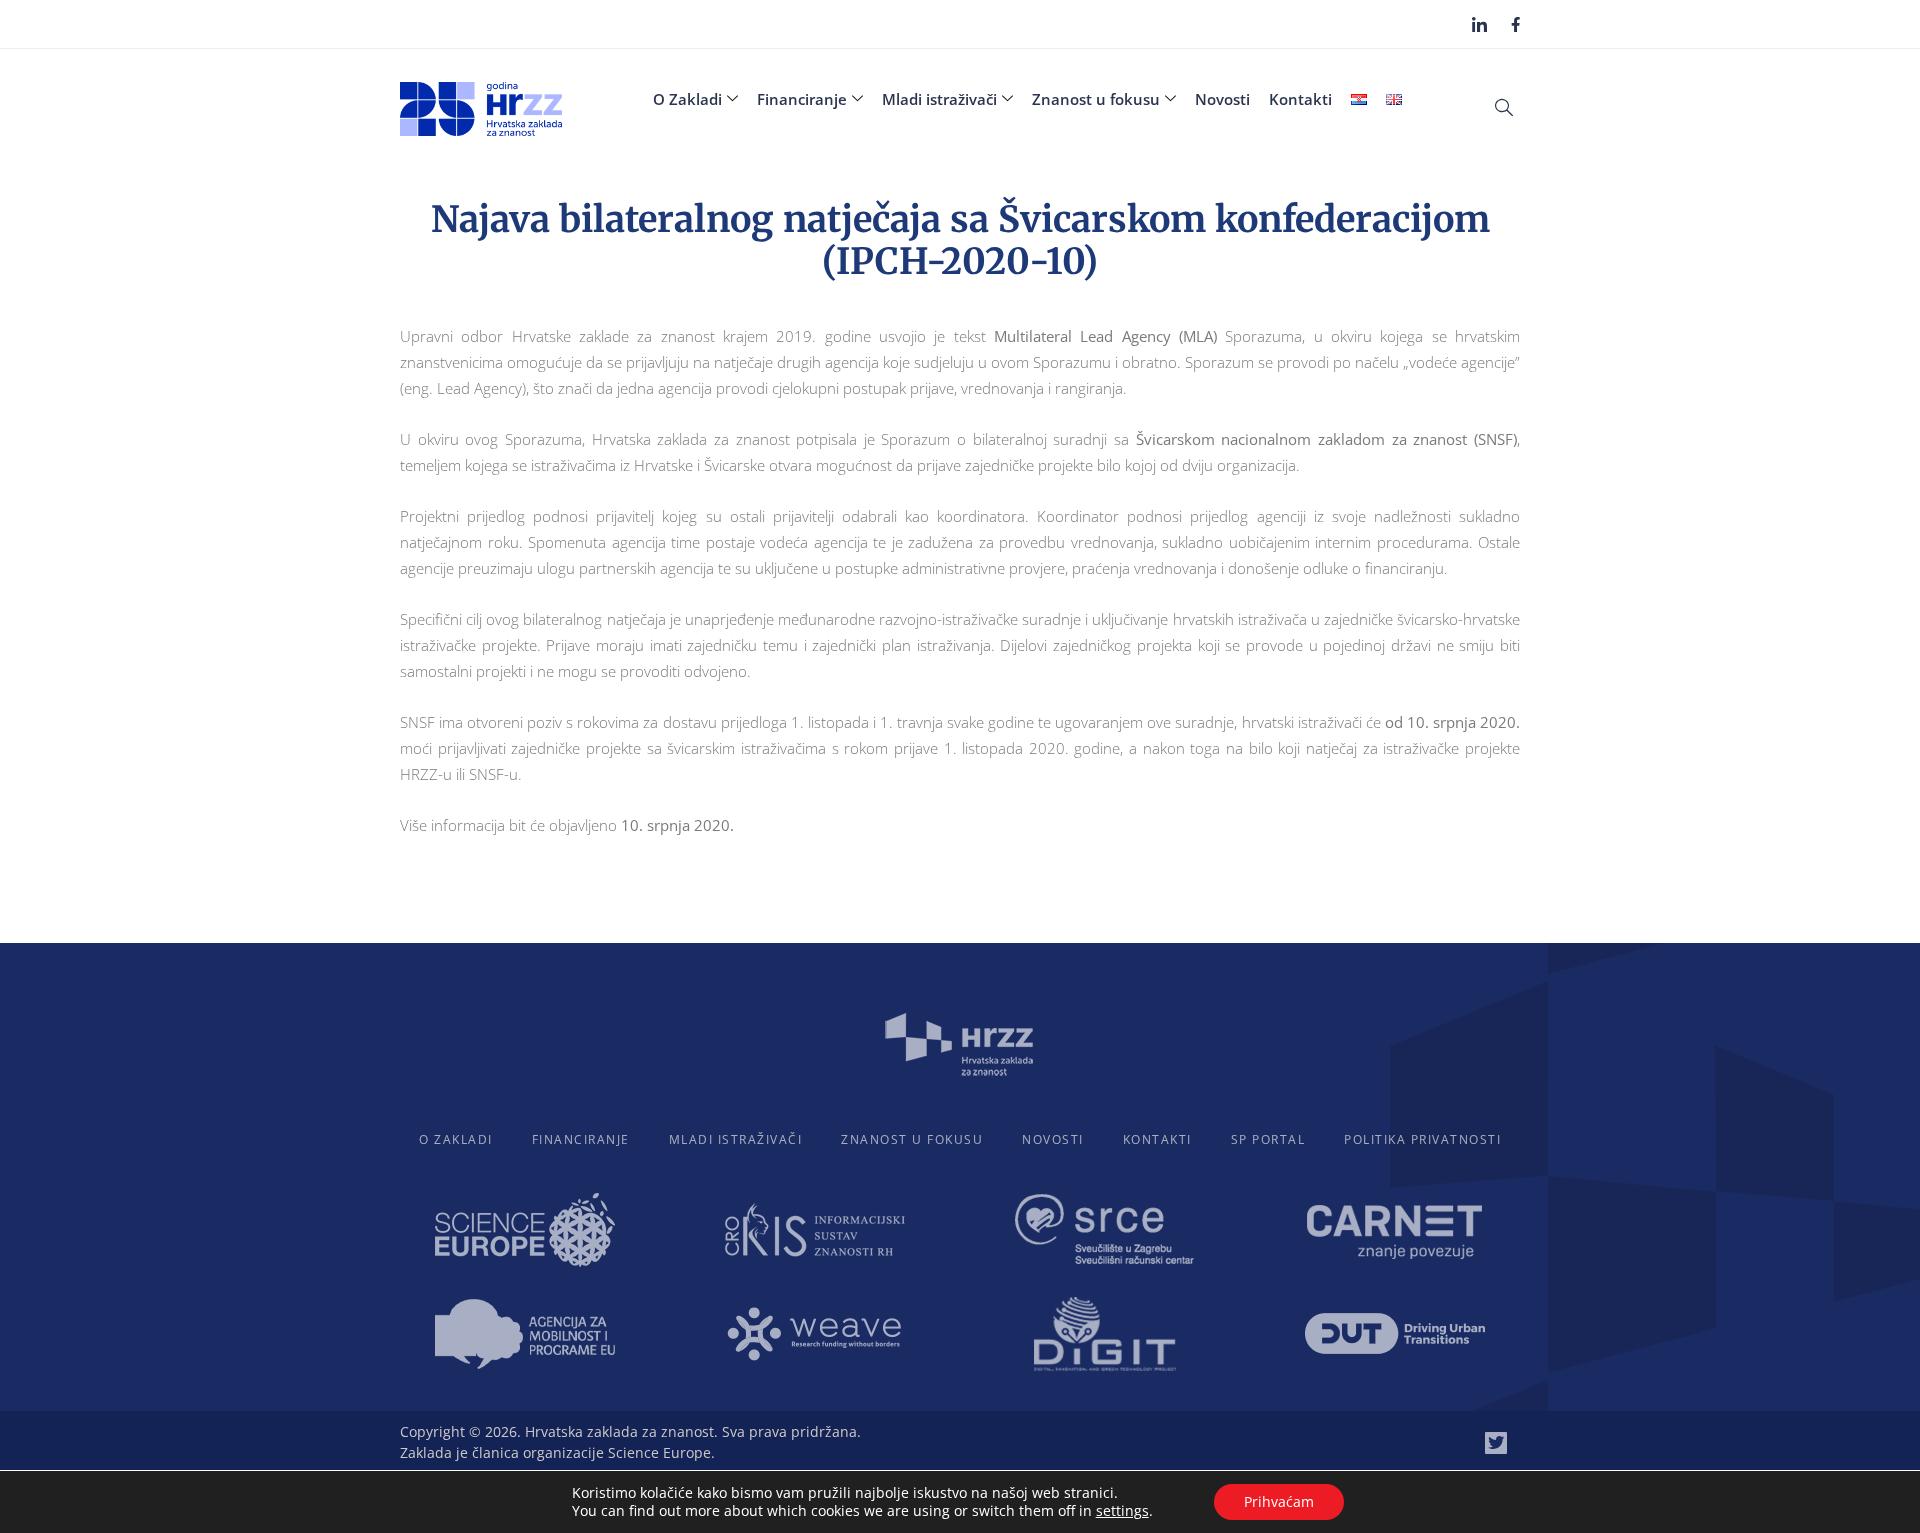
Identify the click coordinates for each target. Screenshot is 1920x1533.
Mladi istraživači (939, 99)
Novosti (1222, 99)
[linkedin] (1479, 24)
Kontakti (1300, 99)
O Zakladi (687, 99)
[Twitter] (1496, 1443)
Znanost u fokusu (1096, 99)
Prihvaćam (1279, 1501)
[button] (1504, 106)
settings (1122, 1511)
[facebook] (1515, 23)
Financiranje (802, 99)
